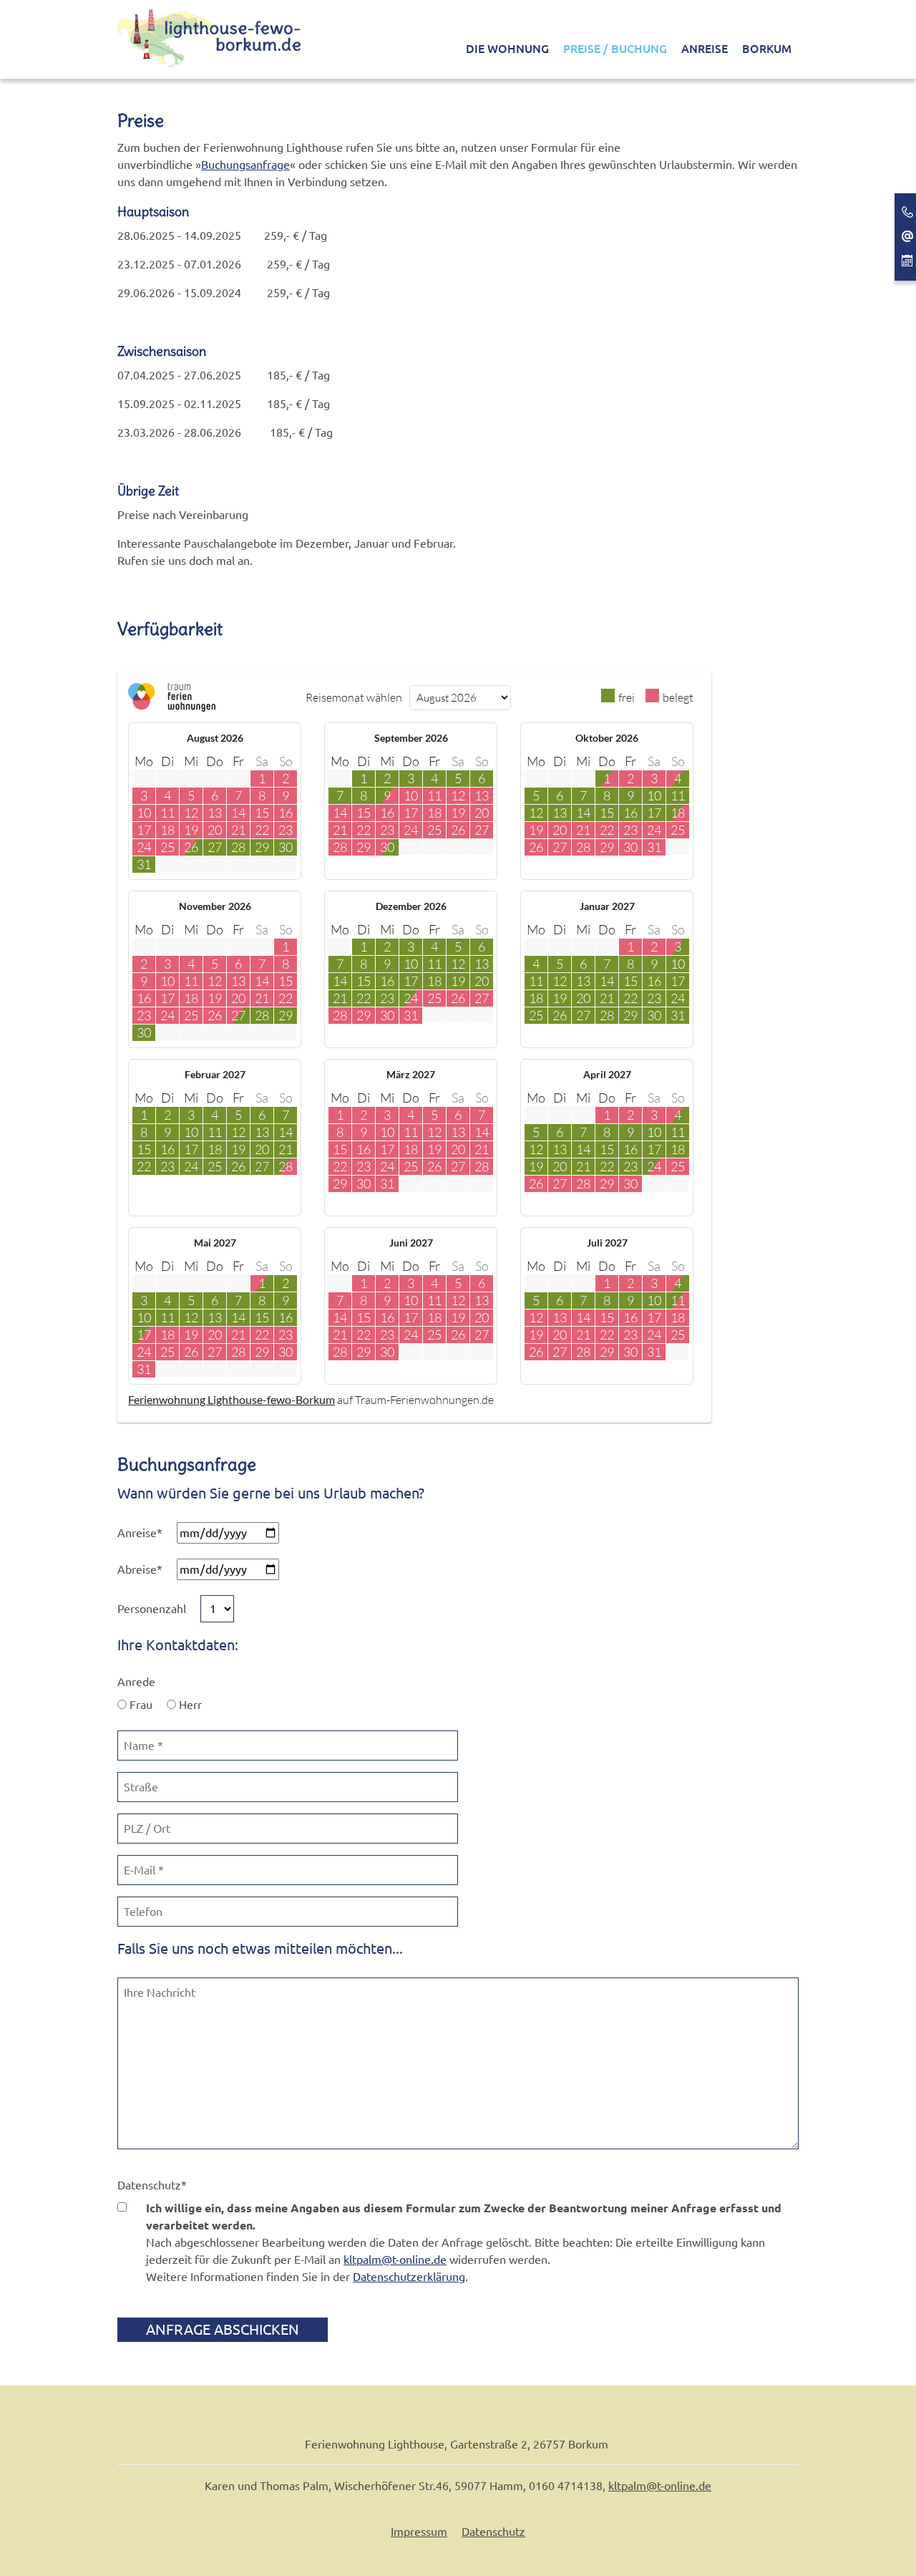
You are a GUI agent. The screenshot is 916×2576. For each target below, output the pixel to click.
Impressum (419, 2532)
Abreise (140, 1569)
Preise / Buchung (615, 49)
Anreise (705, 49)
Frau (140, 1705)
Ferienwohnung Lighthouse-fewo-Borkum (232, 1399)
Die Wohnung (507, 49)
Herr (189, 1705)
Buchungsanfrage (245, 165)
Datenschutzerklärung (409, 2277)
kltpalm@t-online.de (395, 2260)
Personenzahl (152, 1609)
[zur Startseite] (210, 37)
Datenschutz (152, 2185)
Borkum (767, 49)
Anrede (136, 1682)
